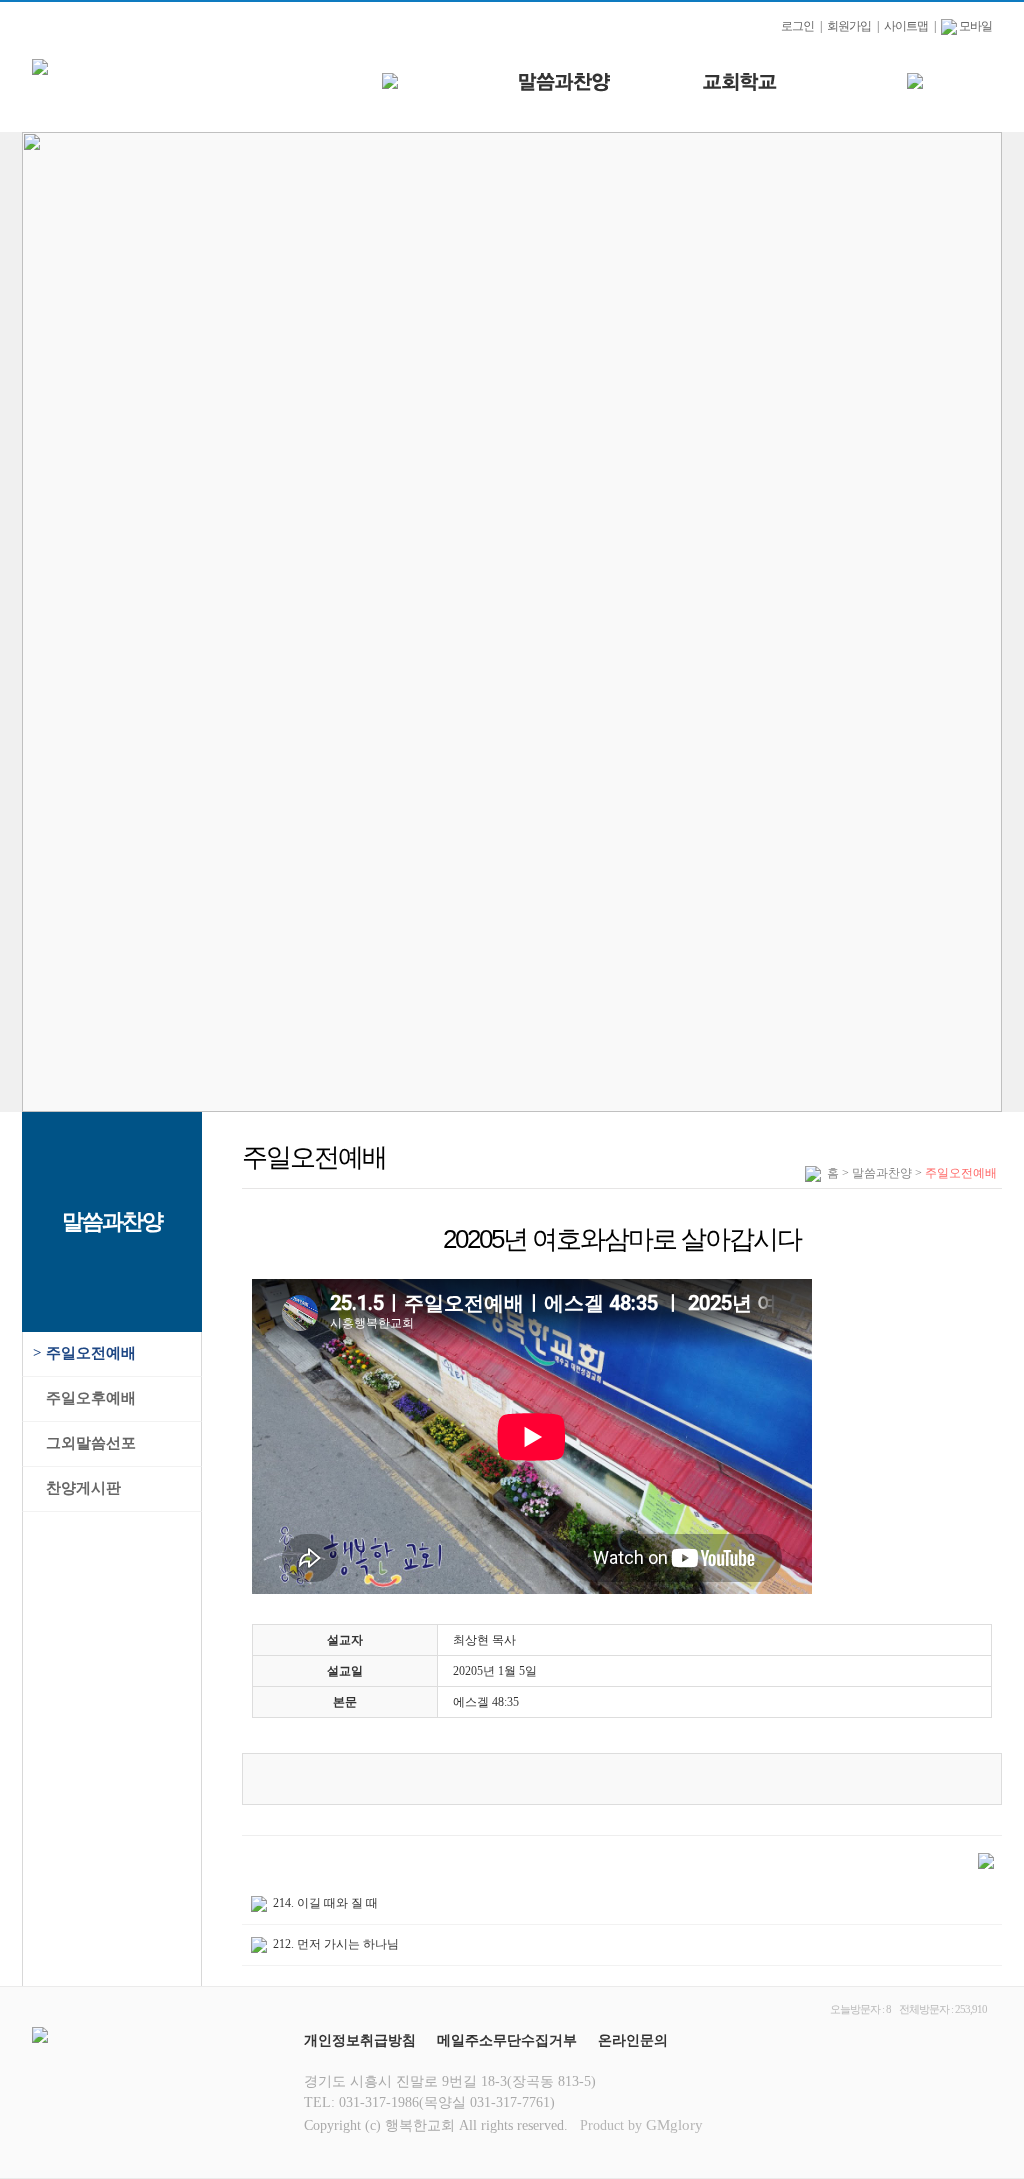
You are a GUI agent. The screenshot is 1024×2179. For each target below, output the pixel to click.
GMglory (674, 2125)
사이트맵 (906, 26)
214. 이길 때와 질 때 (325, 1903)
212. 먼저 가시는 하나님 (336, 1944)
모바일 (974, 26)
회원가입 (849, 26)
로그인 (797, 26)
